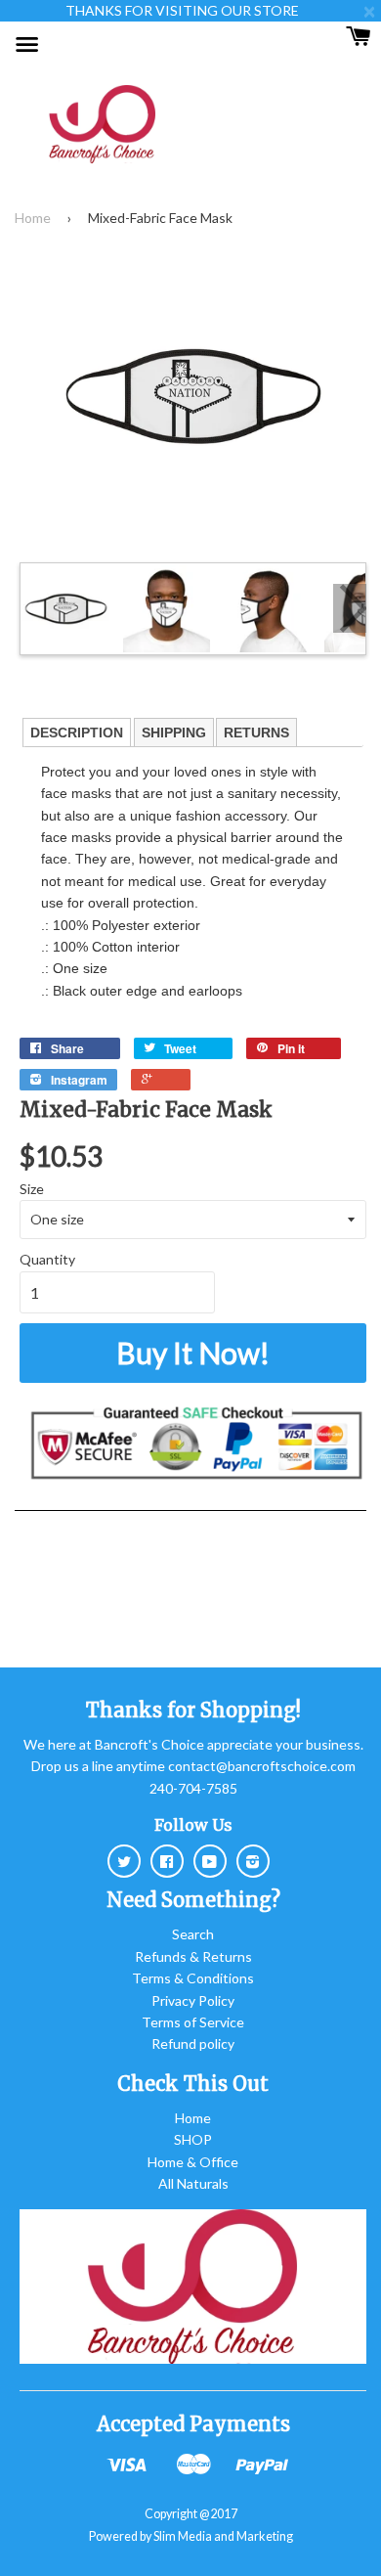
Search (193, 1934)
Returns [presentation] (256, 733)
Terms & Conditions (193, 1978)
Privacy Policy (193, 2000)
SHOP (193, 2139)
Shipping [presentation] (174, 733)
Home (33, 218)
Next (350, 608)
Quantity (47, 1259)
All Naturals (193, 2183)
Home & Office (193, 2162)
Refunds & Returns (193, 1956)
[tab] (77, 733)
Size (32, 1189)
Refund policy (193, 2043)
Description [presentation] (77, 733)
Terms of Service (193, 2022)
